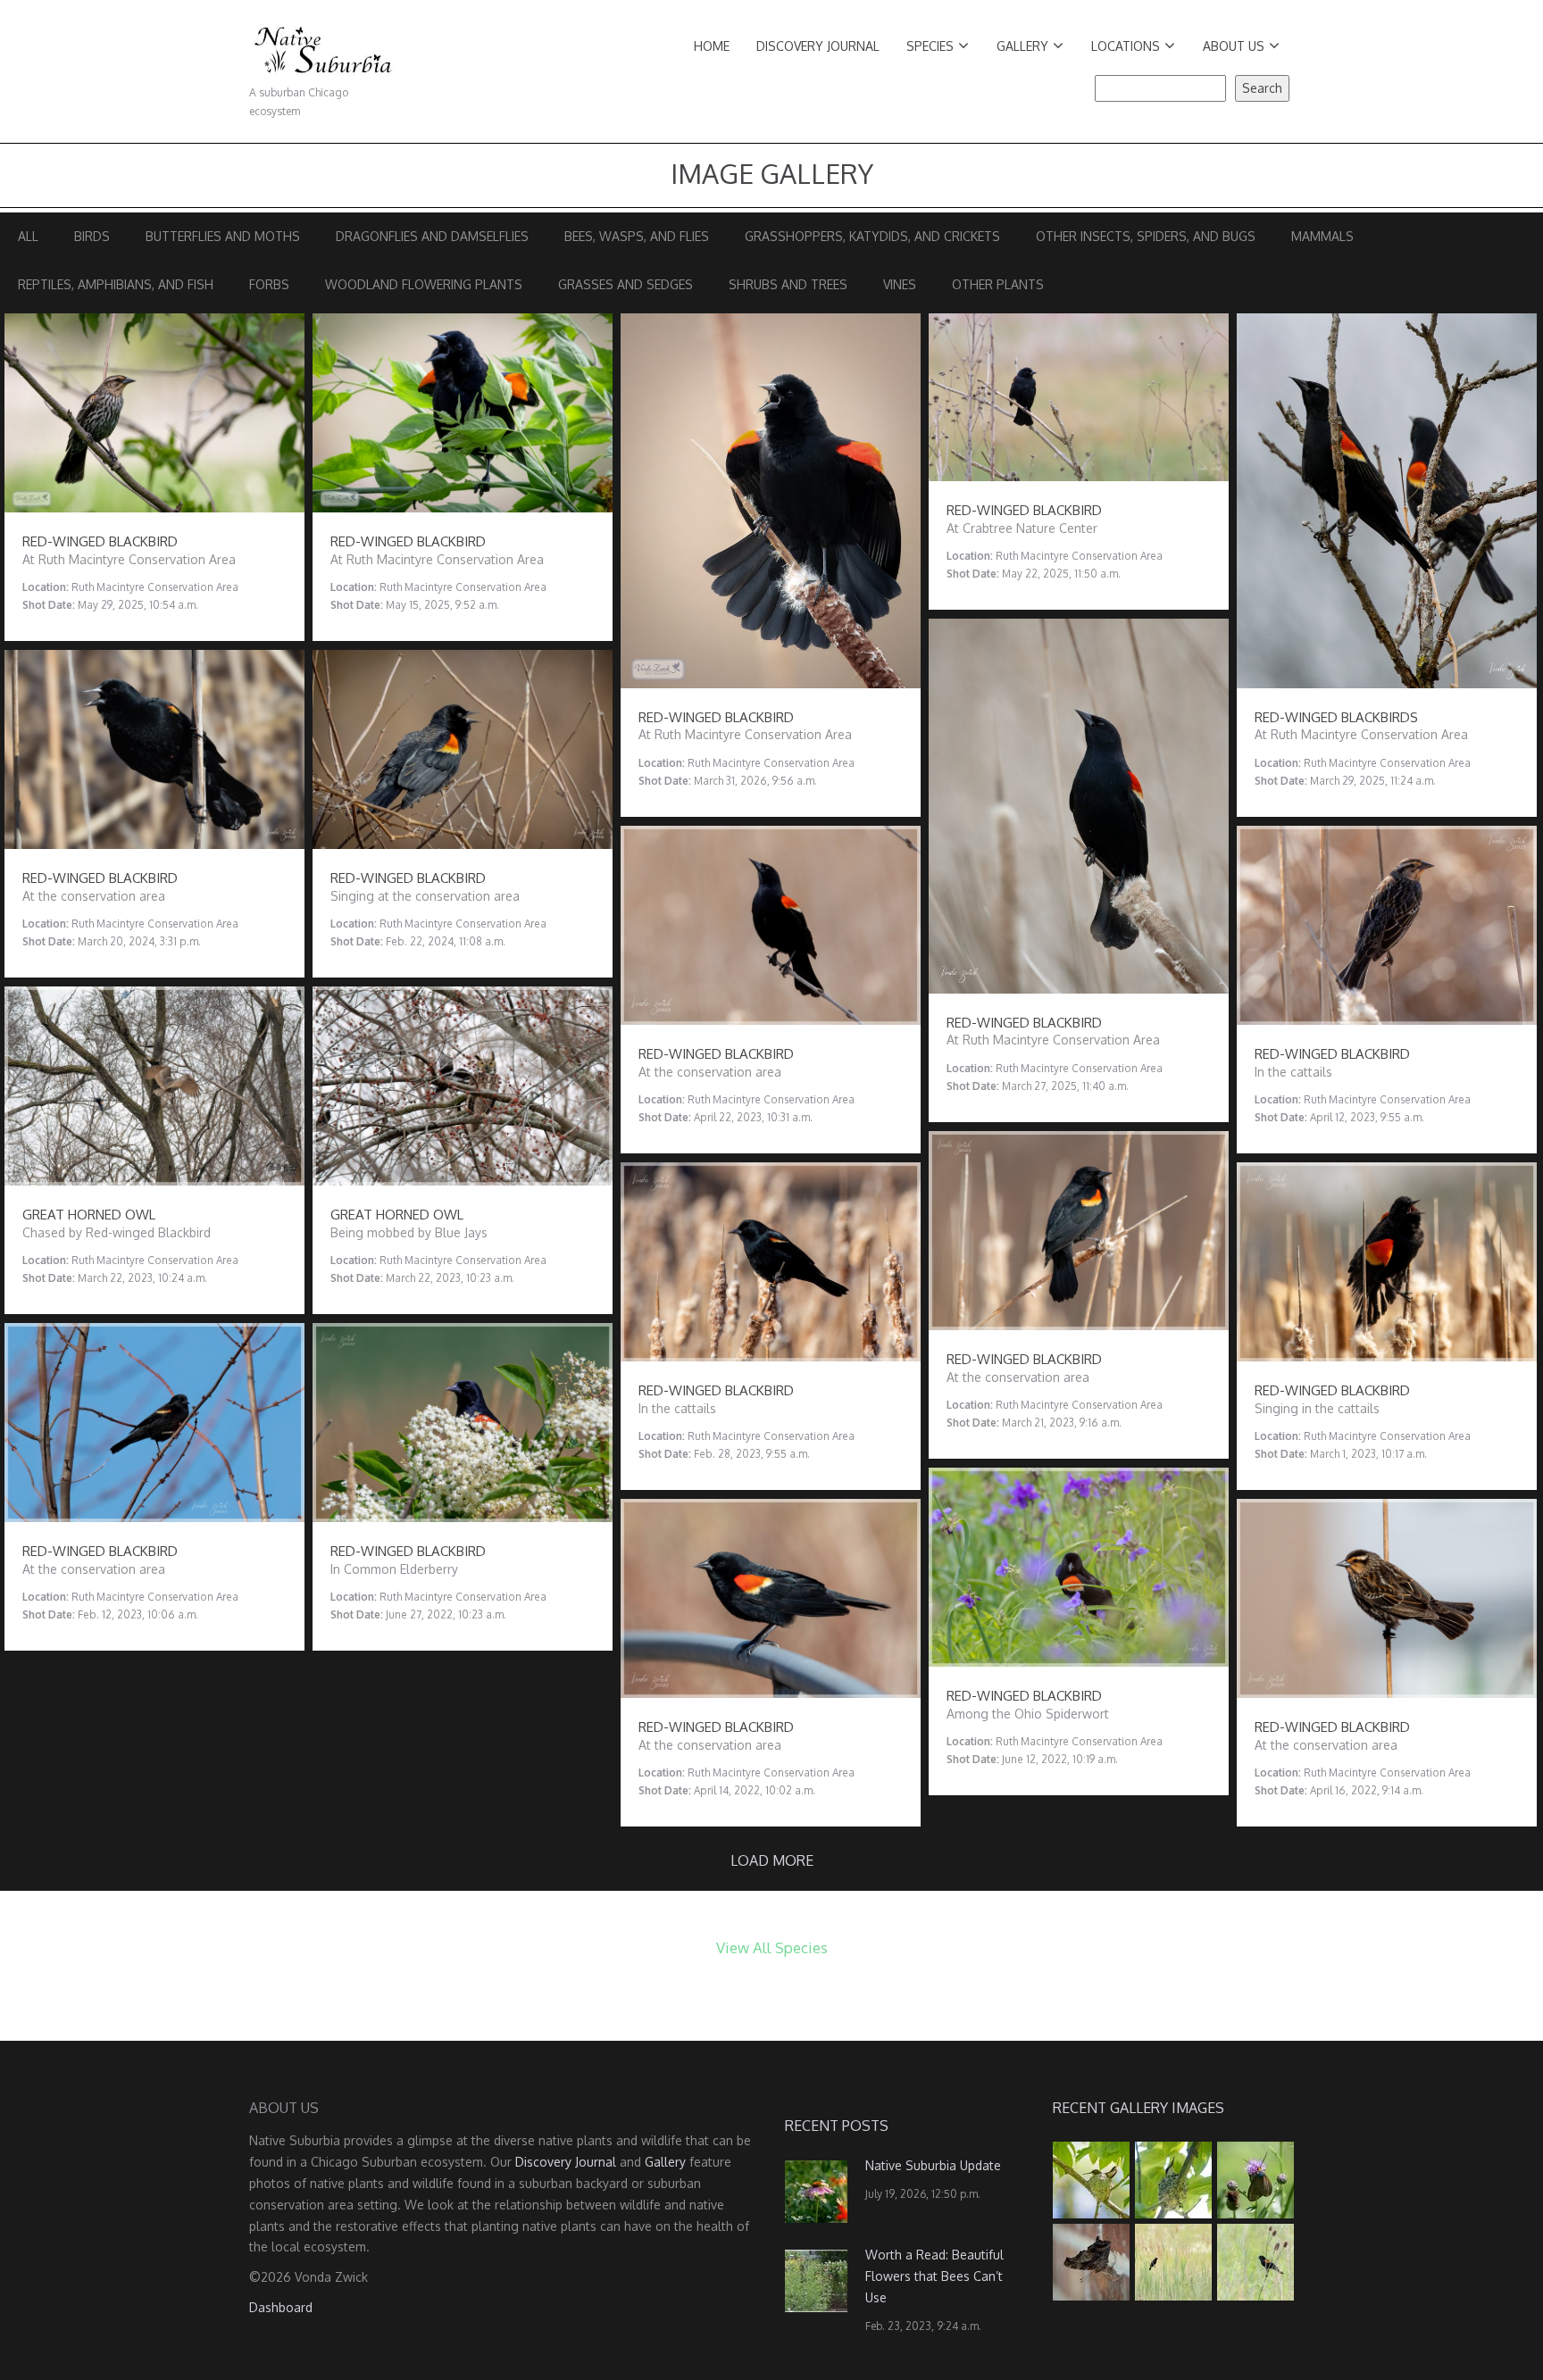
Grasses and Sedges (626, 284)
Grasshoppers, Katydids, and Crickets (872, 236)
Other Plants (998, 284)
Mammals (1322, 236)
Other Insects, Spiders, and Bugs (1146, 236)
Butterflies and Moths (223, 236)
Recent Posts (837, 2126)
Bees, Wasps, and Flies (637, 236)
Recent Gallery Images (1138, 2108)
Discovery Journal (818, 46)
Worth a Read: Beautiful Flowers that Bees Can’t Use (934, 2276)
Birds (92, 236)
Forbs (269, 284)
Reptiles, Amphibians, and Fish (116, 284)
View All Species (772, 1947)
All (28, 236)
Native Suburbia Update (933, 2165)
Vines (900, 284)
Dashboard (281, 2307)
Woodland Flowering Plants (424, 284)
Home (712, 46)
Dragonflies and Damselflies (432, 236)
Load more (772, 1860)
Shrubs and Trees (788, 284)
